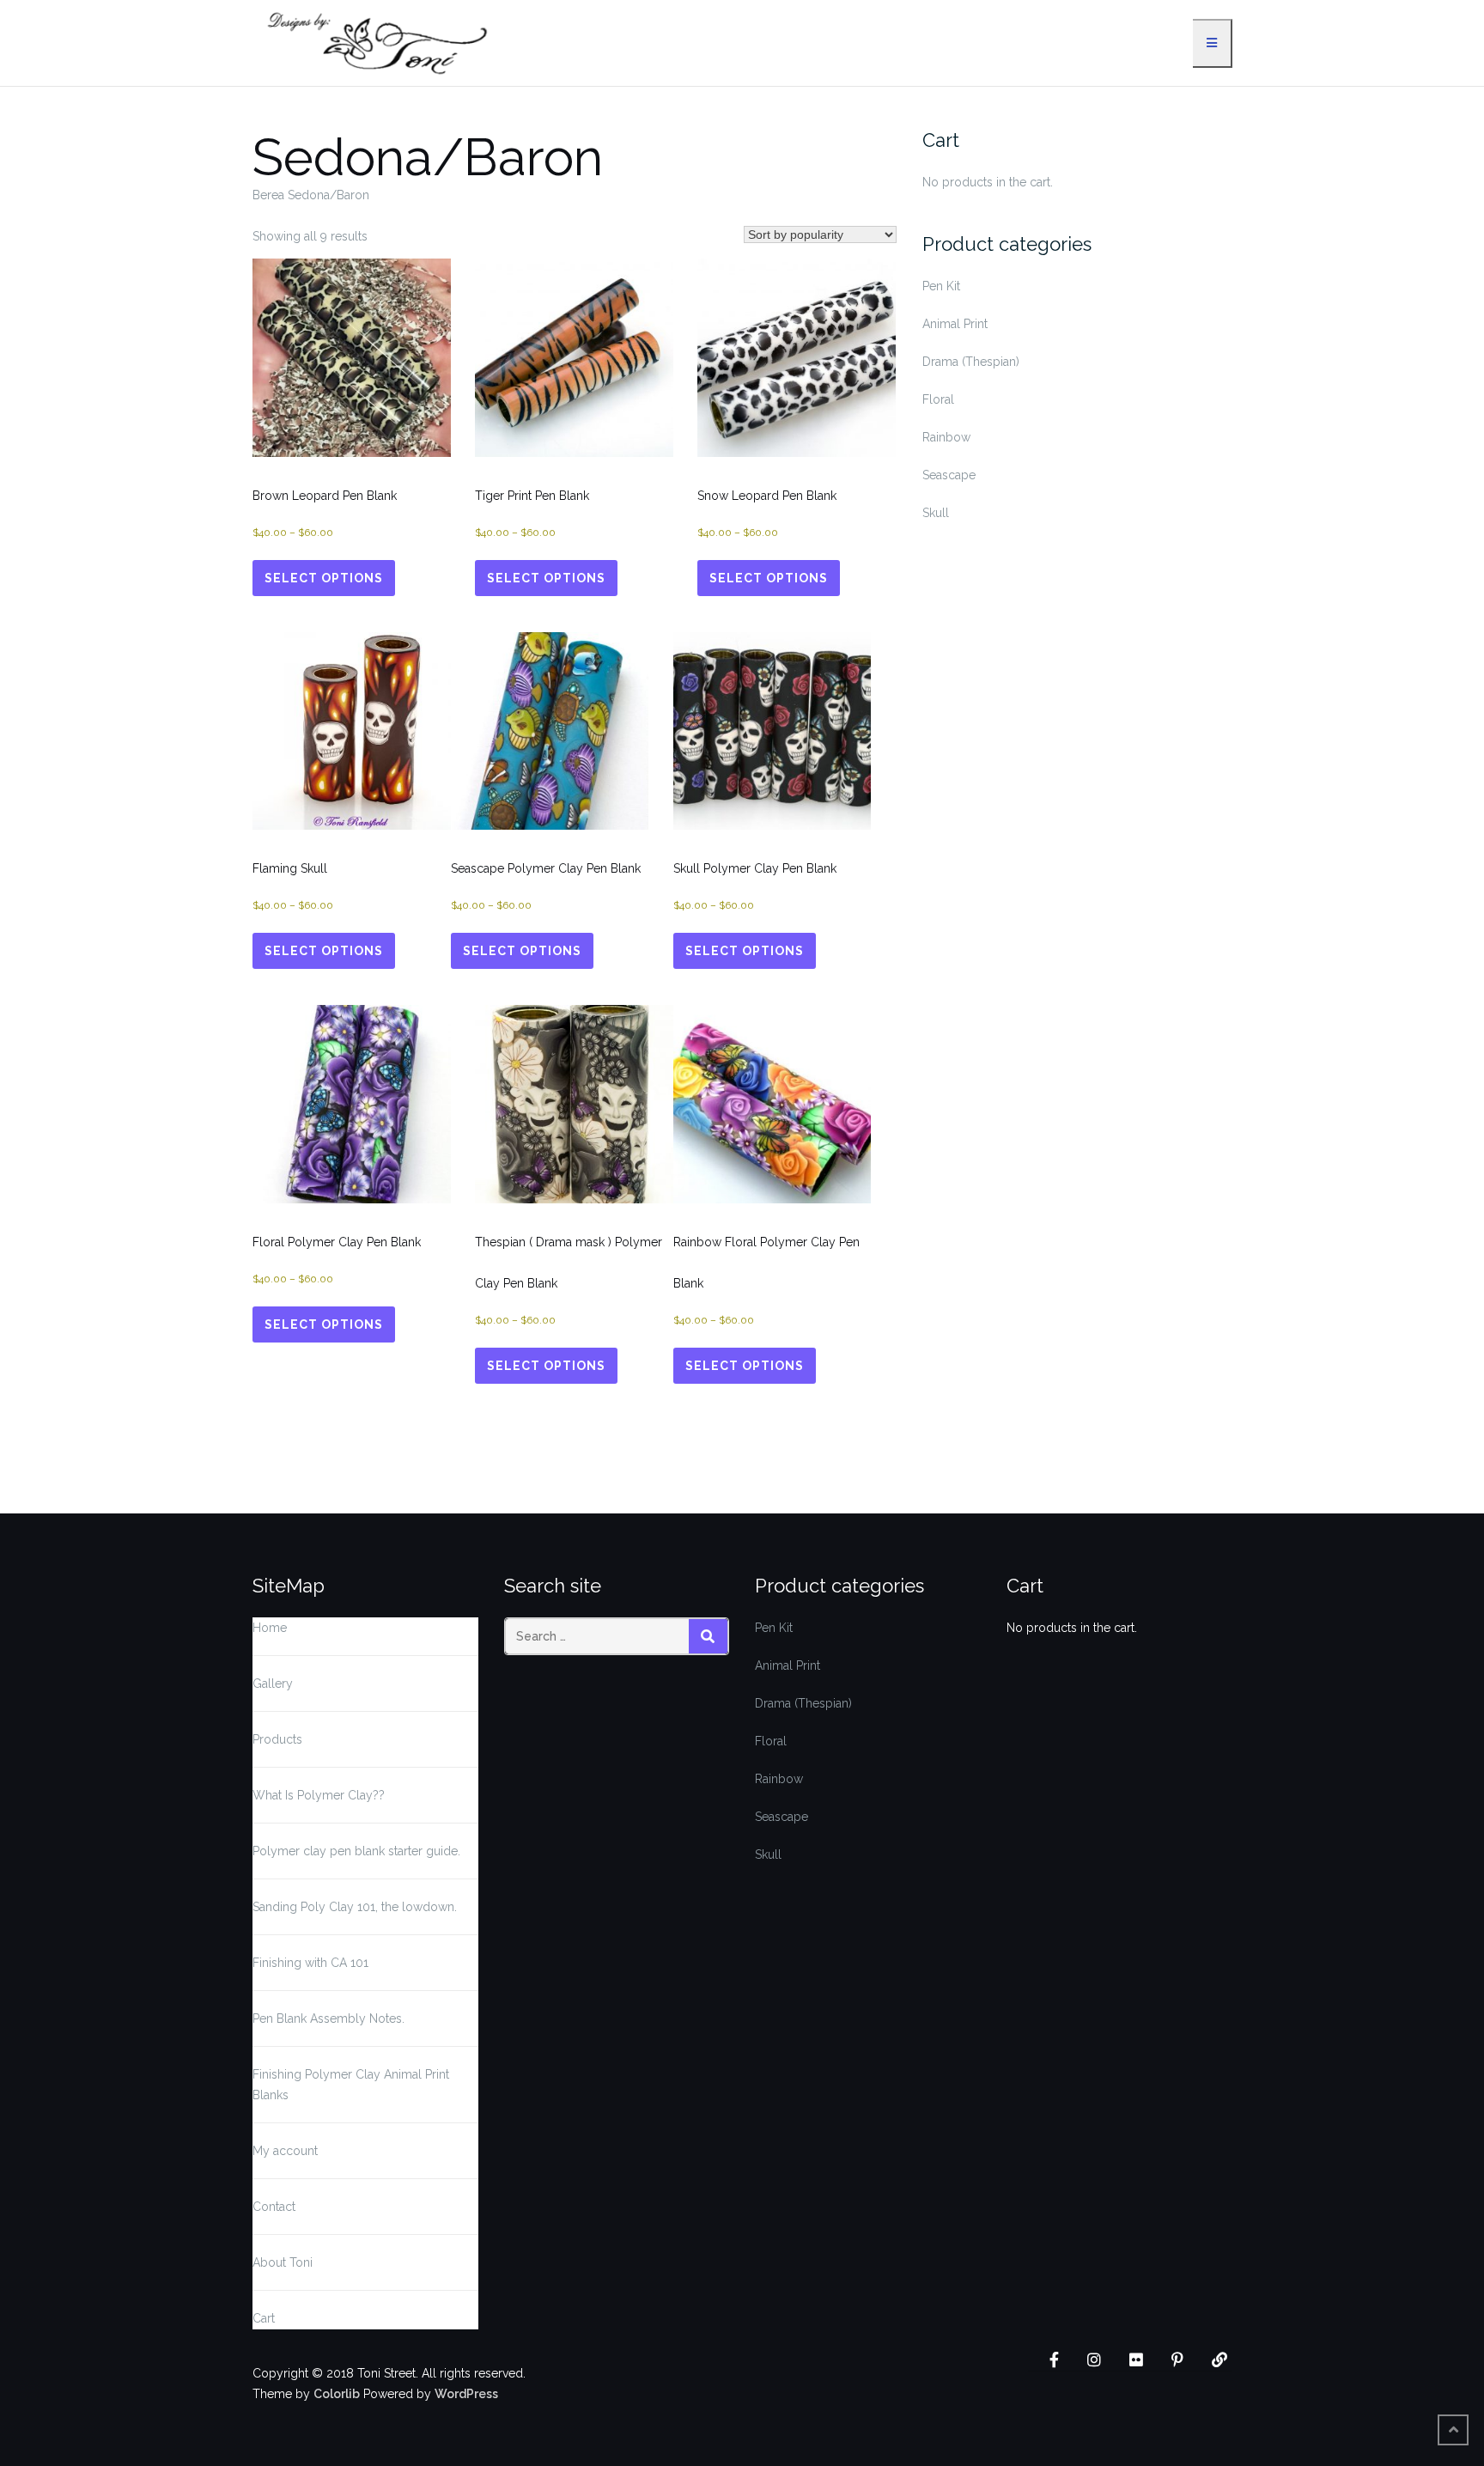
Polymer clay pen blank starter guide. (356, 1851)
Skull (936, 513)
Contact (274, 2207)
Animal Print (955, 324)
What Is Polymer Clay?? (319, 1795)
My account (285, 2151)
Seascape (949, 475)
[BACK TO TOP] (1453, 2430)
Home (270, 1628)
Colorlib (337, 2394)
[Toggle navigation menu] (1213, 43)
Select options (324, 578)
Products (277, 1739)
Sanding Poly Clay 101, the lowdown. (355, 1907)
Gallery (273, 1684)
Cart (264, 2318)
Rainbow (946, 437)
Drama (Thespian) (971, 362)
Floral (938, 399)
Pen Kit (941, 286)
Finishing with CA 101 (310, 1963)
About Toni (283, 2262)
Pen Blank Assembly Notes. (328, 2018)
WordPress (466, 2394)
